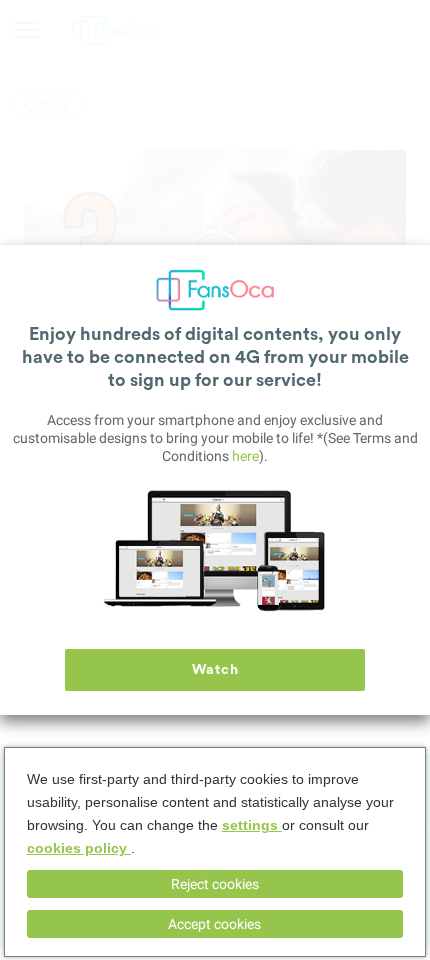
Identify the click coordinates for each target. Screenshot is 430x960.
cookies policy (79, 848)
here (245, 456)
